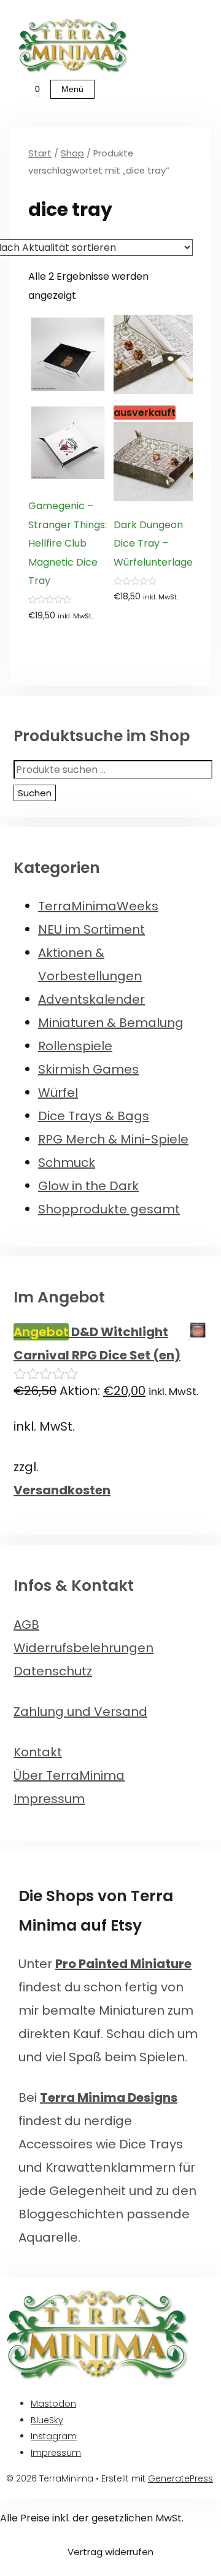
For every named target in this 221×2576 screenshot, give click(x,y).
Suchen (35, 793)
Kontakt (38, 1752)
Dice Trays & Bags (94, 1116)
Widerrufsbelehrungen (83, 1648)
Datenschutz (53, 1671)
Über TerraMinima (69, 1775)
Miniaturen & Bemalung (111, 1023)
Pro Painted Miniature (123, 1964)
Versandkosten (62, 1490)
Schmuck (67, 1163)
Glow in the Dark (88, 1186)
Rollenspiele (75, 1046)
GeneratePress (180, 2478)
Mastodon (53, 2404)
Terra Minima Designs (109, 2097)
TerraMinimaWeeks (98, 906)
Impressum (49, 1799)
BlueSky (47, 2420)
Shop (72, 153)
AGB (26, 1624)
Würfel (58, 1093)
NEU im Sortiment (91, 929)
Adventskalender (91, 999)
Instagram (54, 2436)
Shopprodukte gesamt (109, 1209)
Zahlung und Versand (80, 1712)
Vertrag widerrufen (110, 2552)
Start (40, 153)
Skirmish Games (88, 1069)
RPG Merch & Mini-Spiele (113, 1139)
